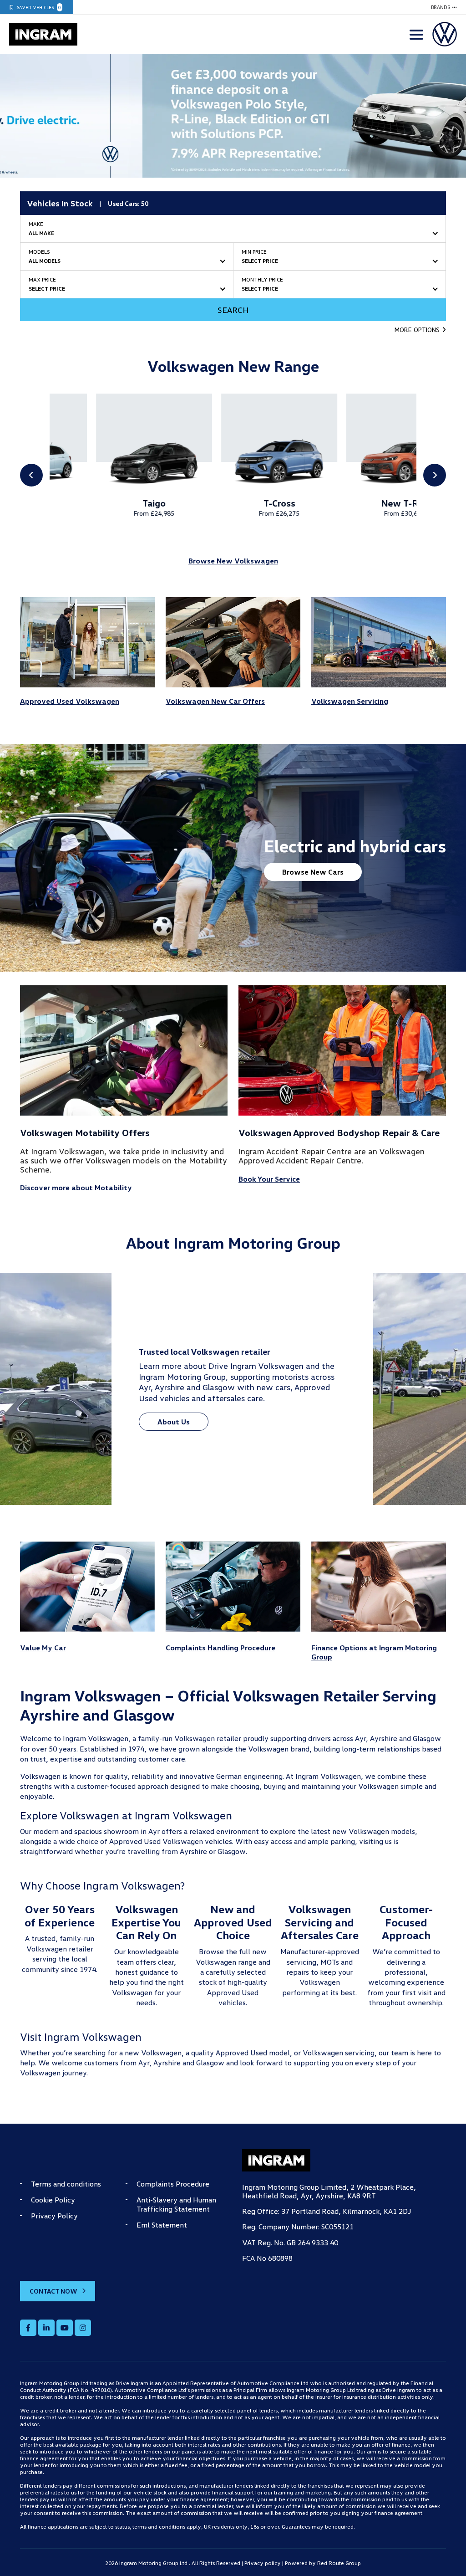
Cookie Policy (53, 2200)
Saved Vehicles (39, 7)
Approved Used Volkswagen (70, 701)
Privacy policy (263, 2563)
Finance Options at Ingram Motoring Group (374, 1652)
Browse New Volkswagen (233, 561)
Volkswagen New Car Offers (215, 701)
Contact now (53, 2291)
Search (233, 310)
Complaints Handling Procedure (220, 1648)
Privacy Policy (54, 2216)
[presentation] (15, 116)
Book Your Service (269, 1179)
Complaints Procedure (173, 2184)
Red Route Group (339, 2563)
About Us (174, 1422)
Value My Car (43, 1648)
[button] (420, 330)
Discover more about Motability (76, 1188)
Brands (441, 7)
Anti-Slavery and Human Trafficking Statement (176, 2204)
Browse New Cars (313, 872)
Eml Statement (162, 2225)
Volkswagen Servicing (350, 701)
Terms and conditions (66, 2184)
